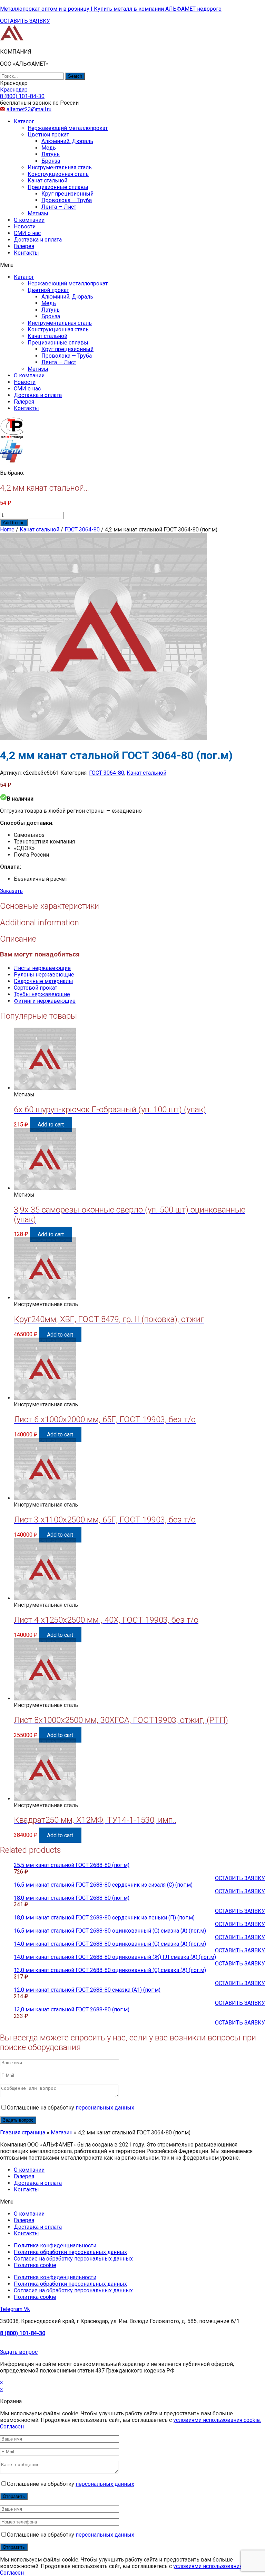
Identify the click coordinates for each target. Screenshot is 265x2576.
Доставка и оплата (38, 240)
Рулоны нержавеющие (44, 975)
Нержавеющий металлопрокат (68, 128)
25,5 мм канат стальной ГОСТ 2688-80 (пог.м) (72, 1865)
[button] (25, 21)
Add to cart (14, 523)
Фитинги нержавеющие (45, 1001)
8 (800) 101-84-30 (23, 2333)
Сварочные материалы (43, 981)
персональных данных (105, 2108)
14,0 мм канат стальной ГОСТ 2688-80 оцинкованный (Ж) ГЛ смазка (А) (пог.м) (115, 1957)
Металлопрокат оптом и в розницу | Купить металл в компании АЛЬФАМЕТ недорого (111, 9)
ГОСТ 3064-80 (82, 530)
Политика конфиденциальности (55, 2245)
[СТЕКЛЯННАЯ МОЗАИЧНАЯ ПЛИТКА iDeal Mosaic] (12, 40)
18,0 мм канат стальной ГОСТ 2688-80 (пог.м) (72, 1898)
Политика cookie (35, 2265)
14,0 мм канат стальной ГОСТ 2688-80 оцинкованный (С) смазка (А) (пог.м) (110, 1944)
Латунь (51, 154)
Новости (25, 227)
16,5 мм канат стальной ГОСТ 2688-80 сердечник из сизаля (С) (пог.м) (103, 1885)
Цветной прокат (48, 135)
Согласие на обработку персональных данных (73, 2259)
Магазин (62, 2132)
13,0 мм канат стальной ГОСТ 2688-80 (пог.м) (72, 2009)
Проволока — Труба (67, 200)
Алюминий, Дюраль (67, 141)
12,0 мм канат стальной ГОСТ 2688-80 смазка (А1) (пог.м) (87, 1990)
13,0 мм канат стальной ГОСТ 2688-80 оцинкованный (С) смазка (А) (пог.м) (110, 1970)
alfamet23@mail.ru (29, 109)
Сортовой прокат (36, 988)
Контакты (26, 253)
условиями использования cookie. (217, 2420)
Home (7, 530)
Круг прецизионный (67, 194)
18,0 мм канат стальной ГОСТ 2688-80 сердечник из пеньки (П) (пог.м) (104, 1918)
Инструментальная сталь (60, 167)
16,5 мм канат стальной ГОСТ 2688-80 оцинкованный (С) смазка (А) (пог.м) (110, 1931)
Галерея (24, 246)
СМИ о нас (27, 233)
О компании (29, 220)
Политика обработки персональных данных (70, 2252)
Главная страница (23, 2132)
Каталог (24, 121)
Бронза (51, 161)
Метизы (38, 213)
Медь (49, 148)
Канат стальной (47, 181)
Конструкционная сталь (58, 174)
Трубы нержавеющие (42, 994)
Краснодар (14, 90)
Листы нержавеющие (42, 968)
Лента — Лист (59, 207)
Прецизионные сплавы (58, 187)
